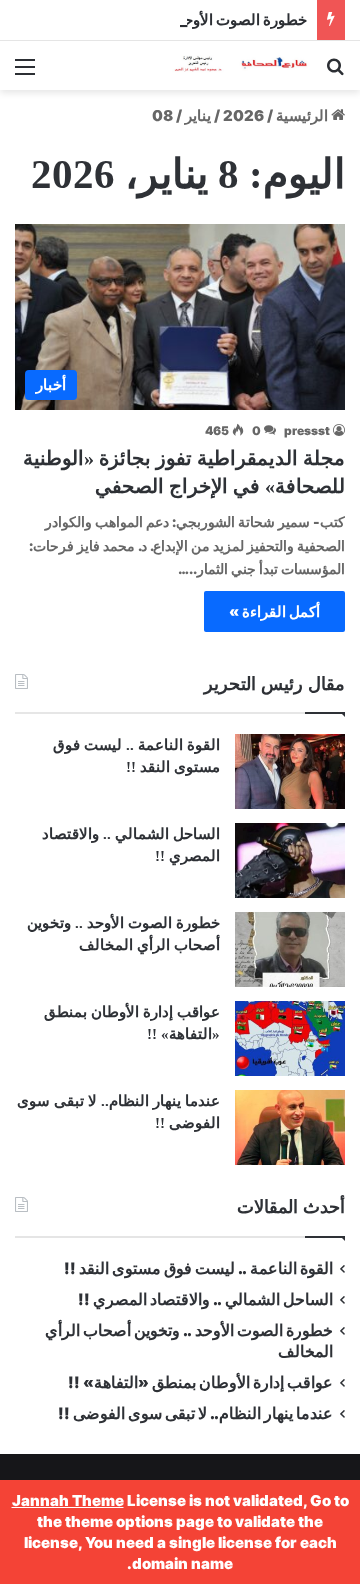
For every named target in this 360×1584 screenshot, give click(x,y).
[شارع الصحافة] (230, 65)
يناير (198, 115)
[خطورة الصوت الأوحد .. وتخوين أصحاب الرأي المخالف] (290, 949)
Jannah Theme (68, 1500)
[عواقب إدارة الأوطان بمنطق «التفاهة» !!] (290, 1038)
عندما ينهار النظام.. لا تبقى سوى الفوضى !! (195, 1413)
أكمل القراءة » (274, 611)
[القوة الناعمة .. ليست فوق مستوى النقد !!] (290, 771)
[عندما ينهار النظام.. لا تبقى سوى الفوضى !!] (290, 1127)
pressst (307, 430)
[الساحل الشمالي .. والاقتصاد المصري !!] (290, 860)
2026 (243, 115)
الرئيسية (303, 115)
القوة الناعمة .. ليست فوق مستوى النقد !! (198, 1268)
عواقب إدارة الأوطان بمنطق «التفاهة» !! (199, 1382)
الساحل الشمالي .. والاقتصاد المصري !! (205, 1299)
